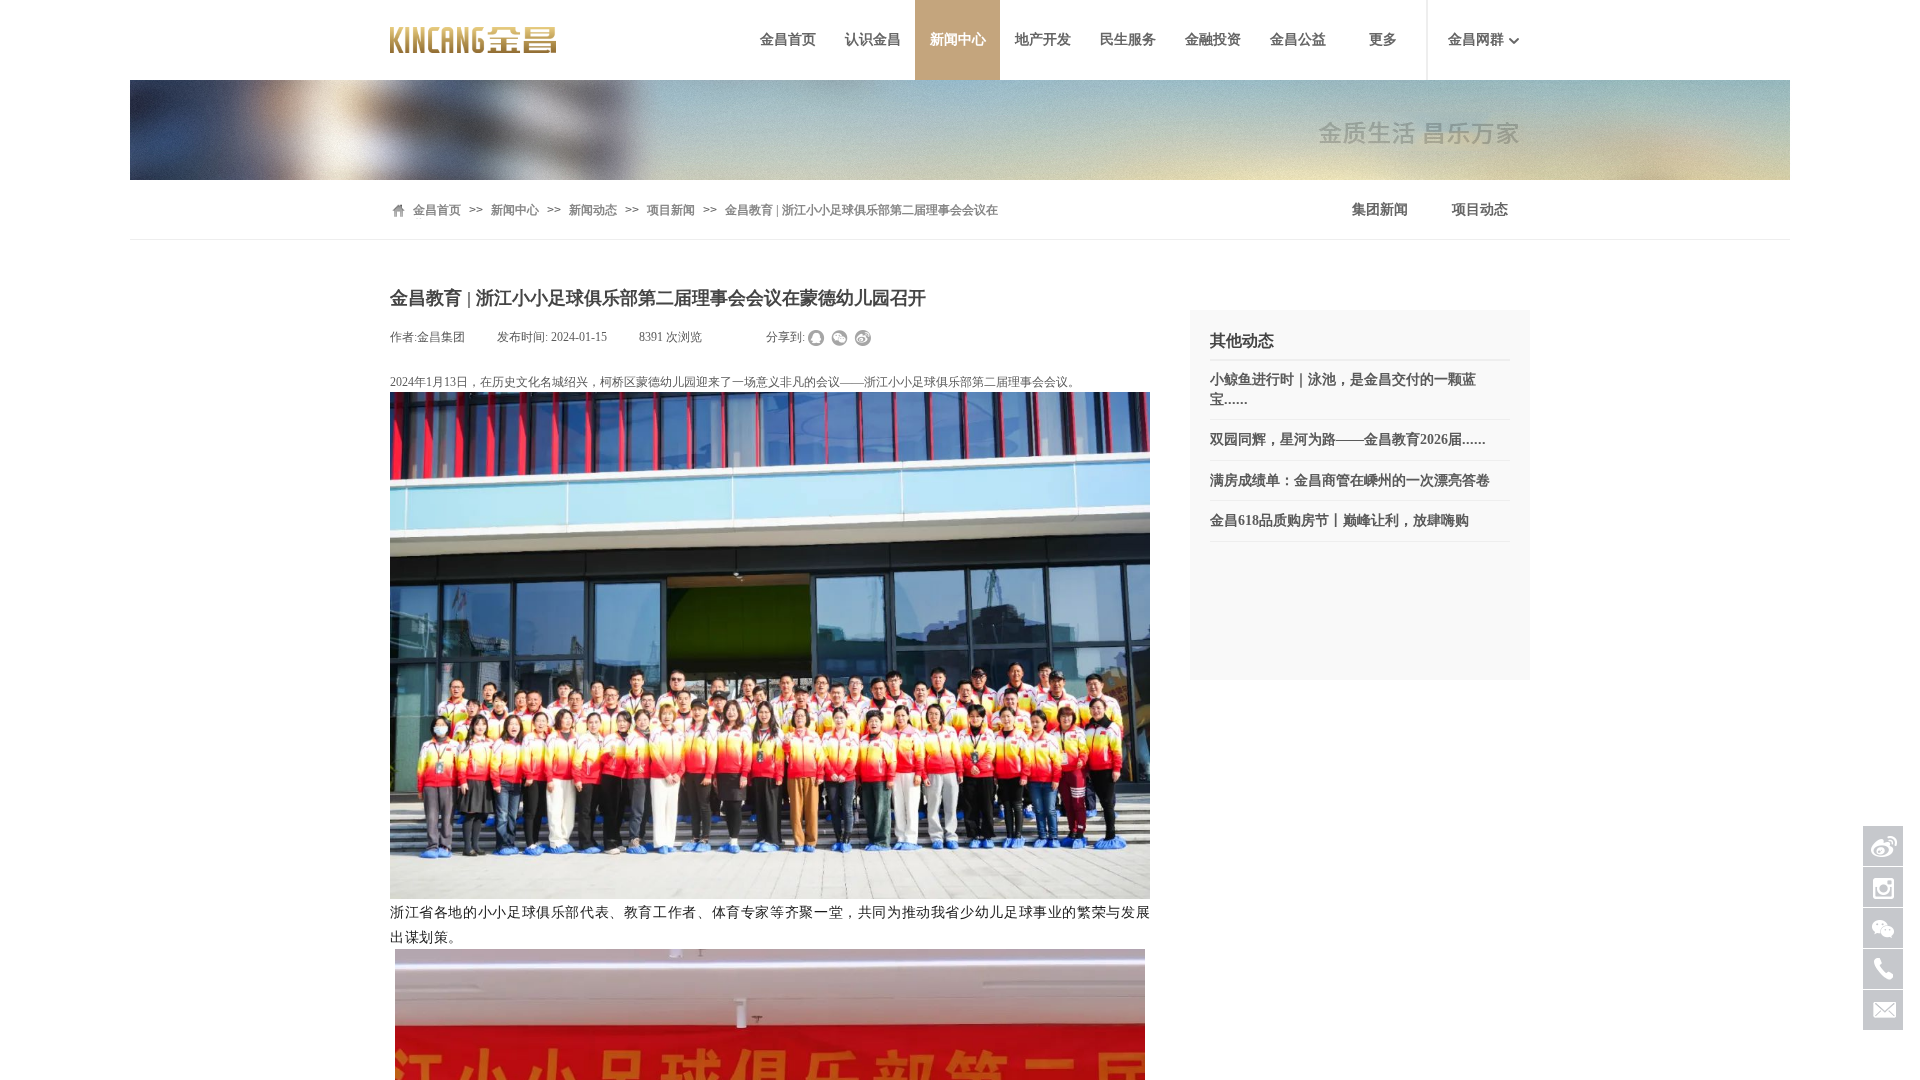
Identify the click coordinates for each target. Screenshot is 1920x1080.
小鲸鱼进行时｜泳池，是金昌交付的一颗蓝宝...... (1343, 389)
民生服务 (1128, 39)
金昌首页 (788, 39)
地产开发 (1043, 39)
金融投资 (1213, 39)
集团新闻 (1380, 209)
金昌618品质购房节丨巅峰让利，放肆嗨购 (1339, 520)
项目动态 (1480, 209)
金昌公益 (1298, 39)
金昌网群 (1476, 39)
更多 (1383, 39)
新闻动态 (593, 210)
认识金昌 (873, 39)
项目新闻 (671, 210)
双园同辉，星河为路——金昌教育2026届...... (1348, 439)
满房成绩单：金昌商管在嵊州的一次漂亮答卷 (1350, 480)
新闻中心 (958, 39)
